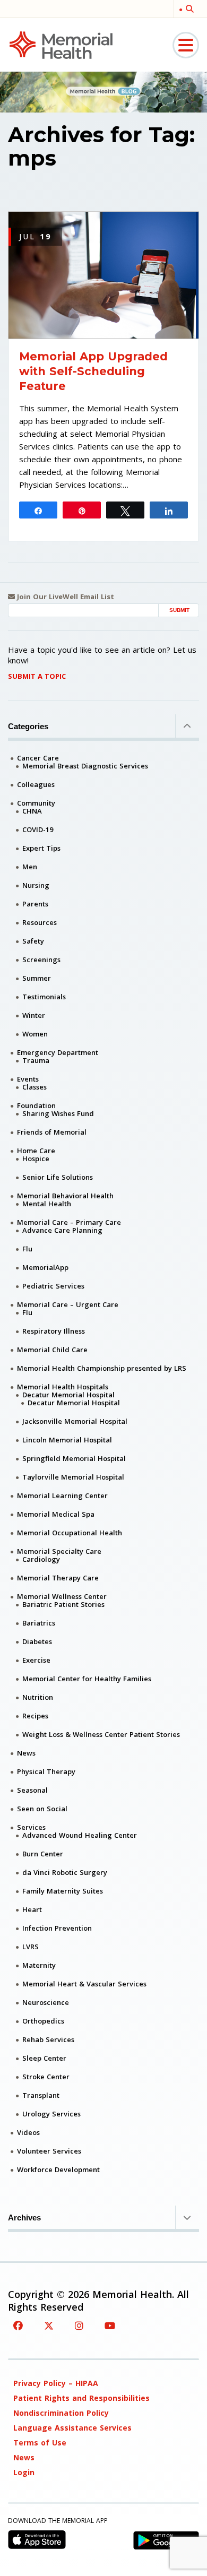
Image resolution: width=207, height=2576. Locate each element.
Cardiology (41, 1559)
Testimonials (44, 997)
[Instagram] (79, 2326)
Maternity (39, 1965)
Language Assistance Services (72, 2428)
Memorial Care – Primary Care (69, 1222)
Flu (27, 1249)
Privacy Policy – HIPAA (56, 2383)
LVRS (31, 1947)
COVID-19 (38, 829)
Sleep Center (44, 2058)
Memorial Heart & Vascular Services (84, 1984)
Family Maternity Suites (63, 1891)
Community (36, 803)
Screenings (41, 959)
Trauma (36, 1060)
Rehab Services (48, 2039)
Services (31, 1827)
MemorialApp (45, 1267)
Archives (24, 2218)
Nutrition (38, 1697)
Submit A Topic (37, 676)
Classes (34, 1087)
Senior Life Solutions (58, 1177)
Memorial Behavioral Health (65, 1196)
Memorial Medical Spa (56, 1514)
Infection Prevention (57, 1928)
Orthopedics (43, 2021)
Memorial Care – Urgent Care (68, 1304)
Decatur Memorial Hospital (68, 1395)
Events (28, 1079)
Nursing (36, 885)
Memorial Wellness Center (62, 1596)
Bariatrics (39, 1623)
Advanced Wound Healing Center (80, 1835)
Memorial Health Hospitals (63, 1387)
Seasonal (32, 1790)
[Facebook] (18, 2326)
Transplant (41, 2095)
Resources (40, 922)
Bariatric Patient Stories (63, 1604)
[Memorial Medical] (61, 44)
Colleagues (36, 784)
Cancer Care (38, 758)
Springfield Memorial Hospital (74, 1458)
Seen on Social (42, 1809)
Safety (33, 941)
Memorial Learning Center (62, 1496)
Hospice (36, 1159)
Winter (34, 1015)
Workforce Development (58, 2169)
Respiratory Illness (54, 1331)
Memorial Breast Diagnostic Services (85, 766)
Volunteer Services (49, 2151)
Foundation (36, 1105)
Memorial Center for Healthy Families (87, 1679)
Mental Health (47, 1204)
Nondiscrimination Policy (61, 2413)
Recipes (35, 1716)
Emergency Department (58, 1052)
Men (30, 867)
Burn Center (43, 1854)
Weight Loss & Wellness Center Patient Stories (101, 1734)
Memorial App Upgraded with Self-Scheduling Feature (93, 371)
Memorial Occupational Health (70, 1533)
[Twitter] (49, 2326)
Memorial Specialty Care (59, 1551)
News (26, 1753)
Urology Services (51, 2114)
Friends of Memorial (52, 1132)
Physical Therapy (46, 1771)
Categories (28, 726)
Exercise (36, 1660)
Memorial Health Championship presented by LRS (102, 1368)
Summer (37, 978)
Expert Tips (41, 848)
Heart (32, 1909)
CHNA (32, 811)
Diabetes (37, 1641)
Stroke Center (46, 2077)
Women (35, 1034)
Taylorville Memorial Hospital (73, 1477)
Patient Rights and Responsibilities (81, 2398)
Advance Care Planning (62, 1230)
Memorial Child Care (52, 1350)
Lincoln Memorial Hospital (67, 1440)
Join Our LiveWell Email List (64, 597)
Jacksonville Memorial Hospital (75, 1421)
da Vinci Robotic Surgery (65, 1872)
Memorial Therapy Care (58, 1578)
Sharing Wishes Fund (58, 1113)
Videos (28, 2132)
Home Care (36, 1151)
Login (24, 2472)
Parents (35, 904)
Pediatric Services (53, 1286)
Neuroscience (46, 2002)
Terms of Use (40, 2443)
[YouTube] (110, 2326)
